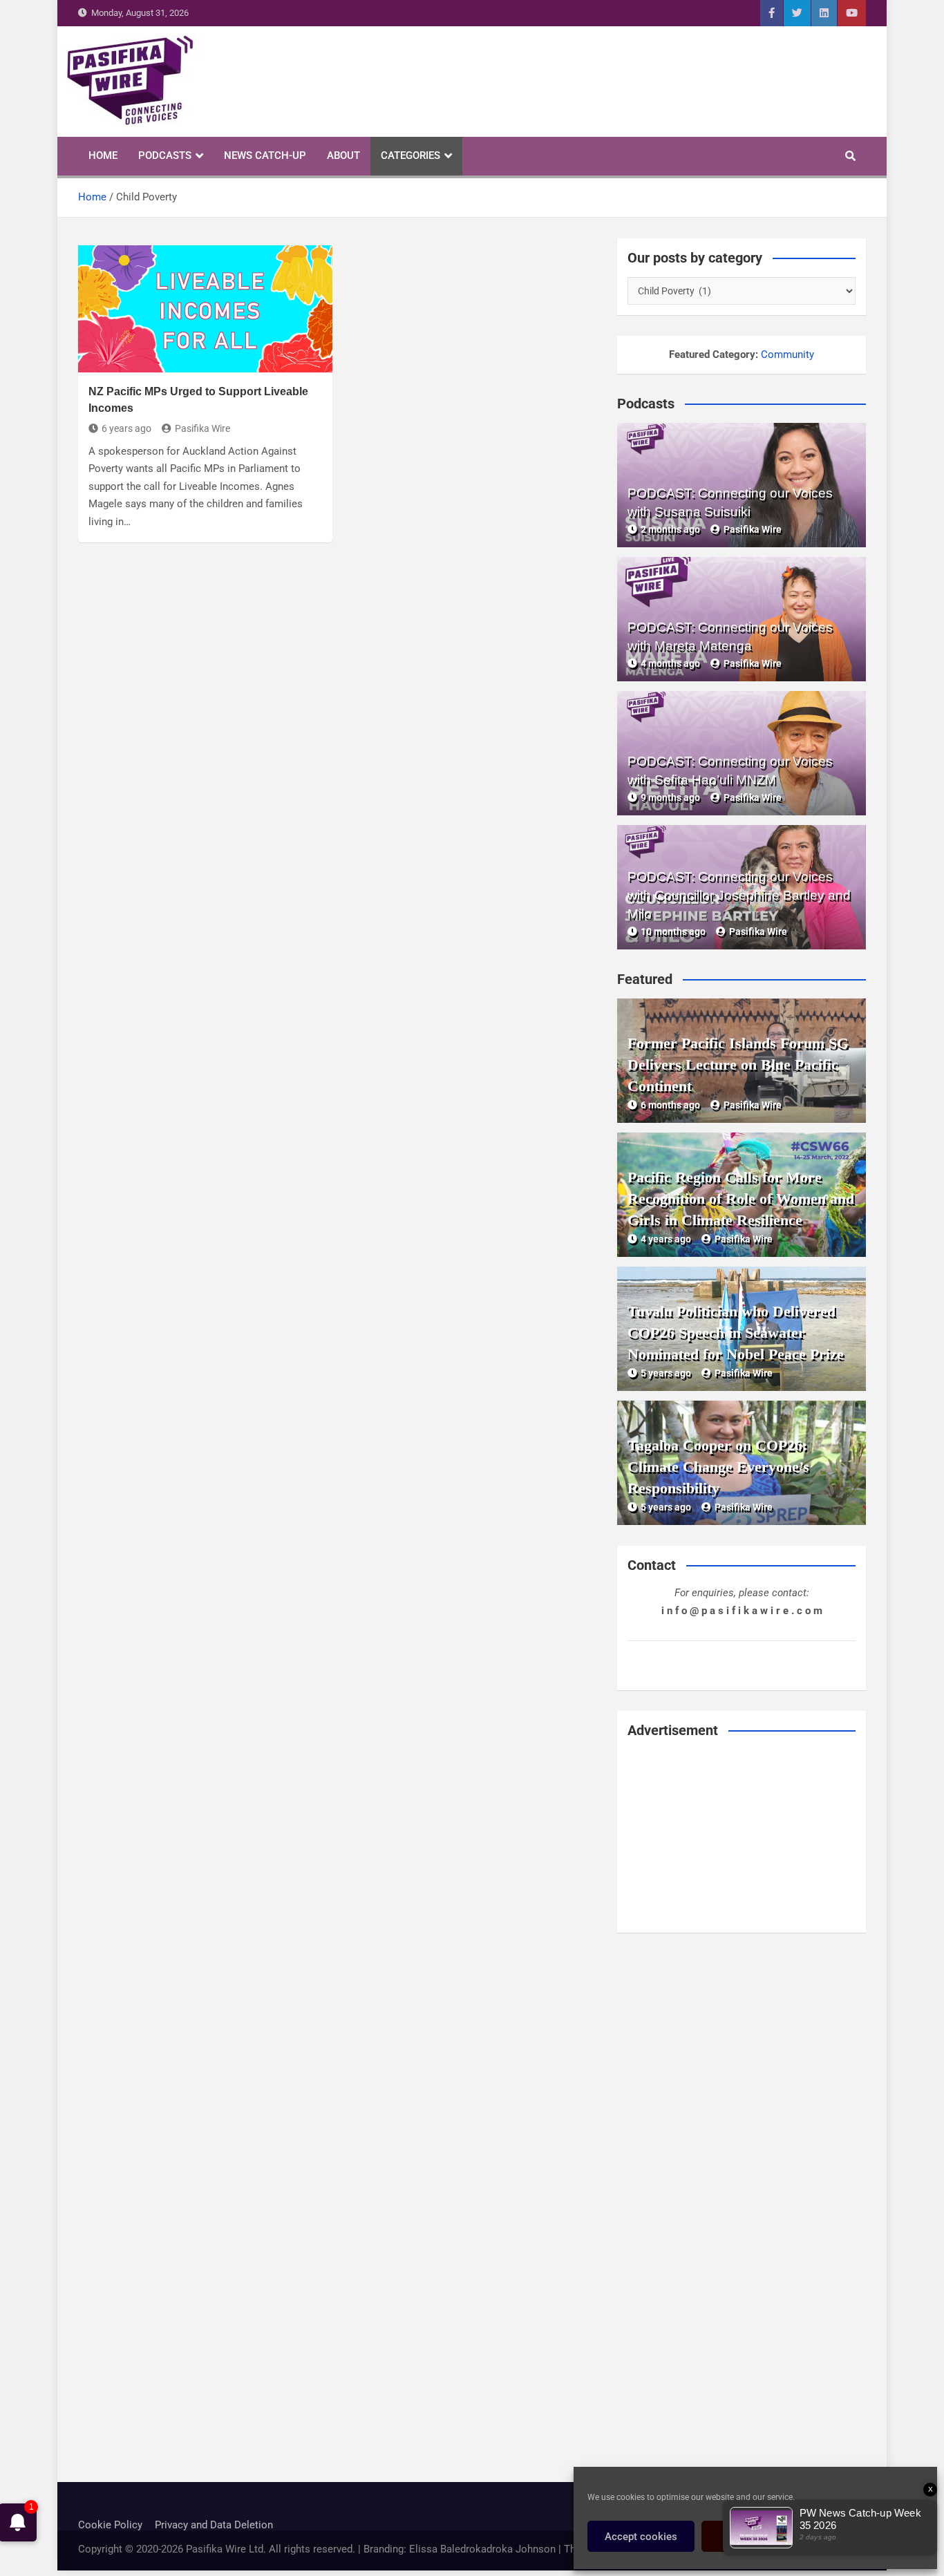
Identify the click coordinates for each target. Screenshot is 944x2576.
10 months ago (673, 931)
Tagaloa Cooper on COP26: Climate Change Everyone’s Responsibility (718, 1467)
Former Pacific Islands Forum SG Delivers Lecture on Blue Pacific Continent (738, 1064)
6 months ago (670, 1105)
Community (787, 354)
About (343, 155)
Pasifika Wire (202, 428)
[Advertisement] (742, 1836)
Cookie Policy (110, 2525)
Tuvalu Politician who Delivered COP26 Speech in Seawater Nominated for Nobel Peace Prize (736, 1333)
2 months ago (670, 529)
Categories (410, 155)
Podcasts (165, 155)
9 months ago (670, 797)
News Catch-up (265, 155)
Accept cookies (641, 2537)
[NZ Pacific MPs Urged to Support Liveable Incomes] (205, 309)
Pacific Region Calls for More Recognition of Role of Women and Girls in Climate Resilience (741, 1199)
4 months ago (670, 663)
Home (103, 155)
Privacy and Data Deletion (214, 2525)
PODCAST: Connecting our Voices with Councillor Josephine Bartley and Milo (739, 895)
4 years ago (666, 1239)
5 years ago (666, 1373)
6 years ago (126, 428)
